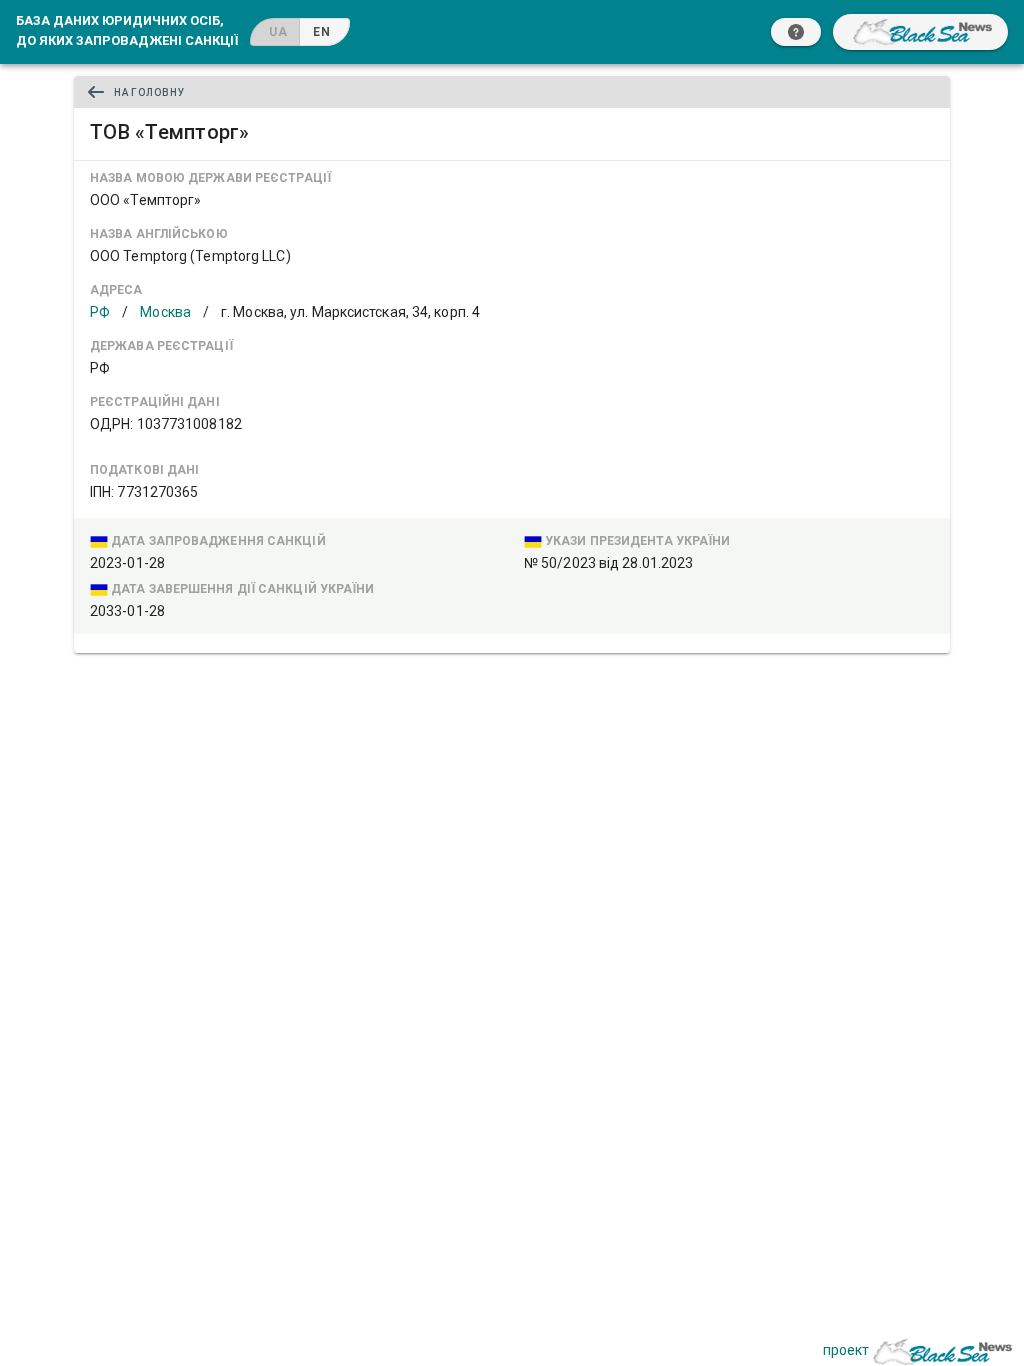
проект (846, 1350)
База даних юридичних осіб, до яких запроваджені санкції (127, 30)
